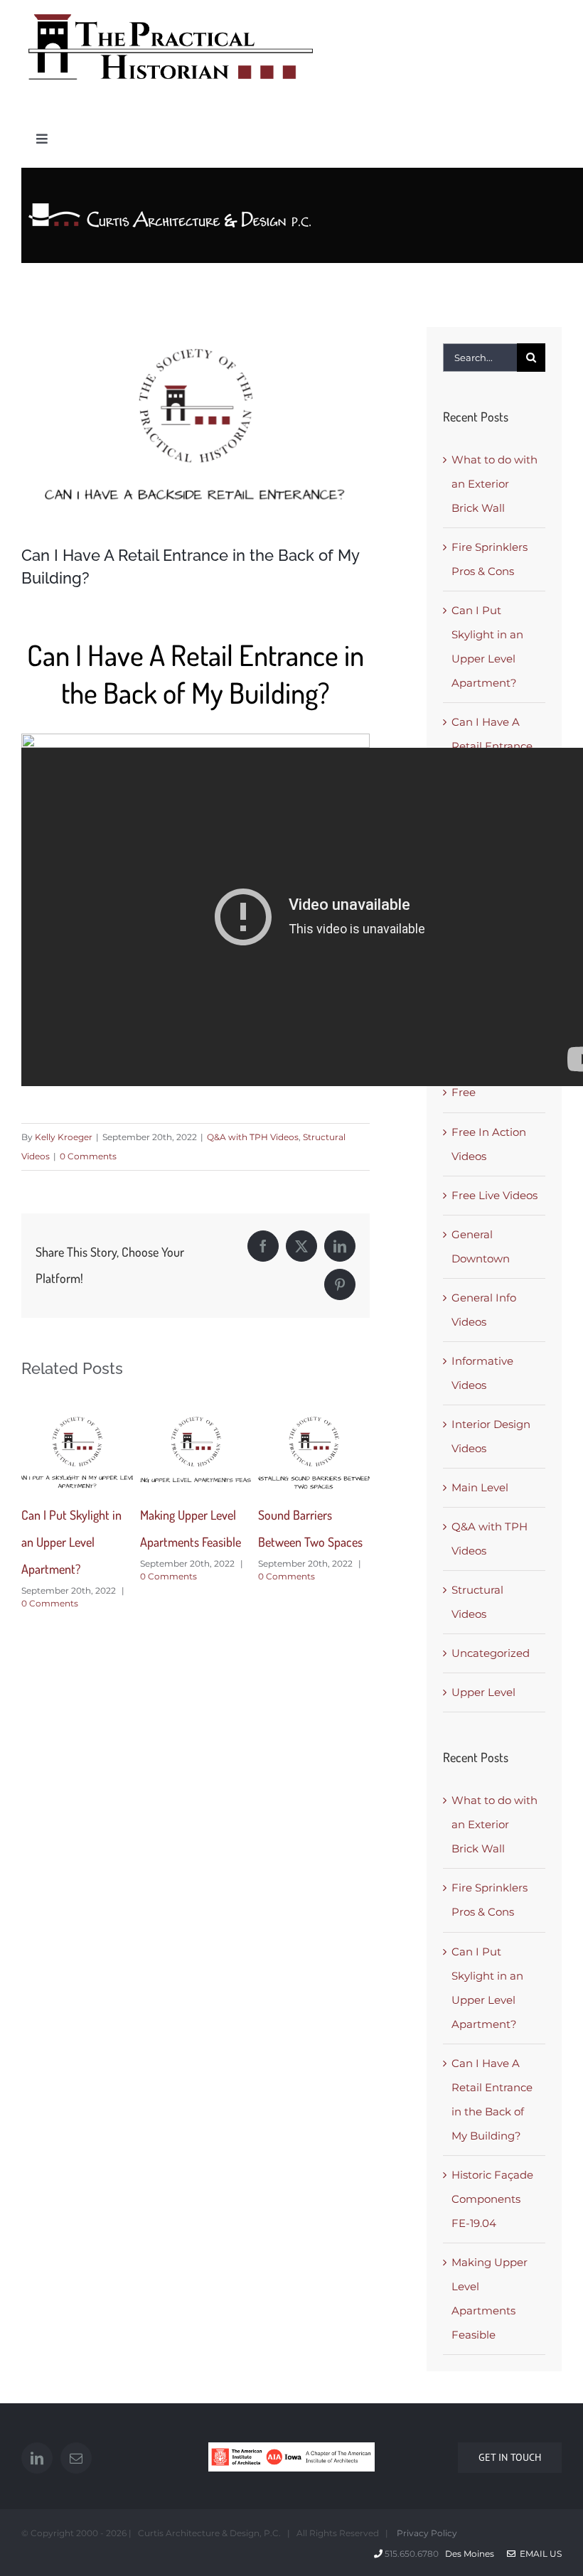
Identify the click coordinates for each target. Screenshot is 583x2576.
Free (464, 1092)
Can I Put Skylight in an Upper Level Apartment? (71, 1542)
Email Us (539, 2554)
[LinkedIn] (37, 2458)
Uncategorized (491, 1653)
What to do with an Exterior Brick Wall (494, 484)
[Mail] (76, 2458)
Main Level (480, 1487)
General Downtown (481, 1246)
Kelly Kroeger (64, 1137)
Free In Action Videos (489, 1144)
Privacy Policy (426, 2533)
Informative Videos (482, 1373)
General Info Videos (484, 1310)
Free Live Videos (494, 1195)
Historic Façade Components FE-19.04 (492, 2199)
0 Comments (88, 1156)
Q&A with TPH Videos (253, 1137)
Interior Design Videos (491, 1436)
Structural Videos (477, 1602)
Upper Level (483, 1692)
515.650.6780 (412, 2554)
